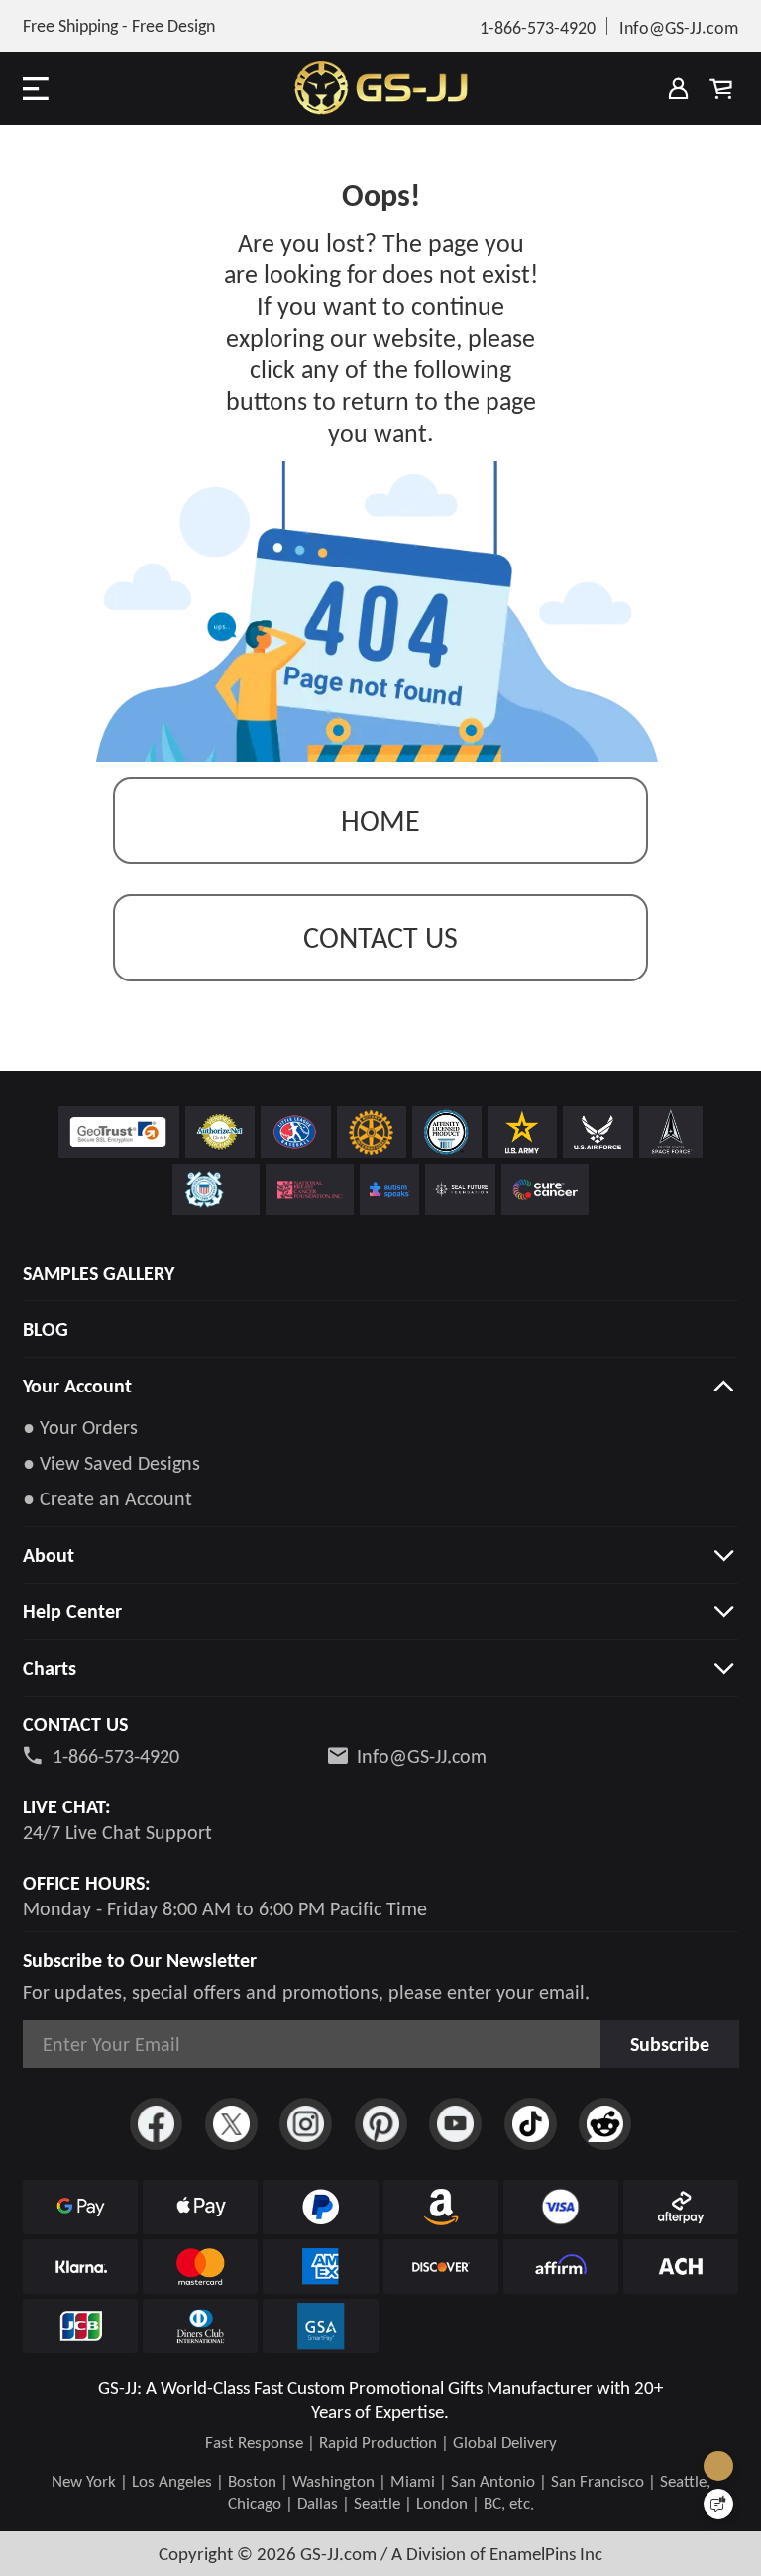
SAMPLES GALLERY (99, 1273)
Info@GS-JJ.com (422, 1756)
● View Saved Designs (111, 1463)
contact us (380, 937)
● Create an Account (108, 1498)
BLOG (46, 1329)
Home (380, 821)
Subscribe (670, 2044)
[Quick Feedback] (718, 2504)
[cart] (721, 88)
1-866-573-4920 (116, 1756)
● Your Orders (80, 1427)
